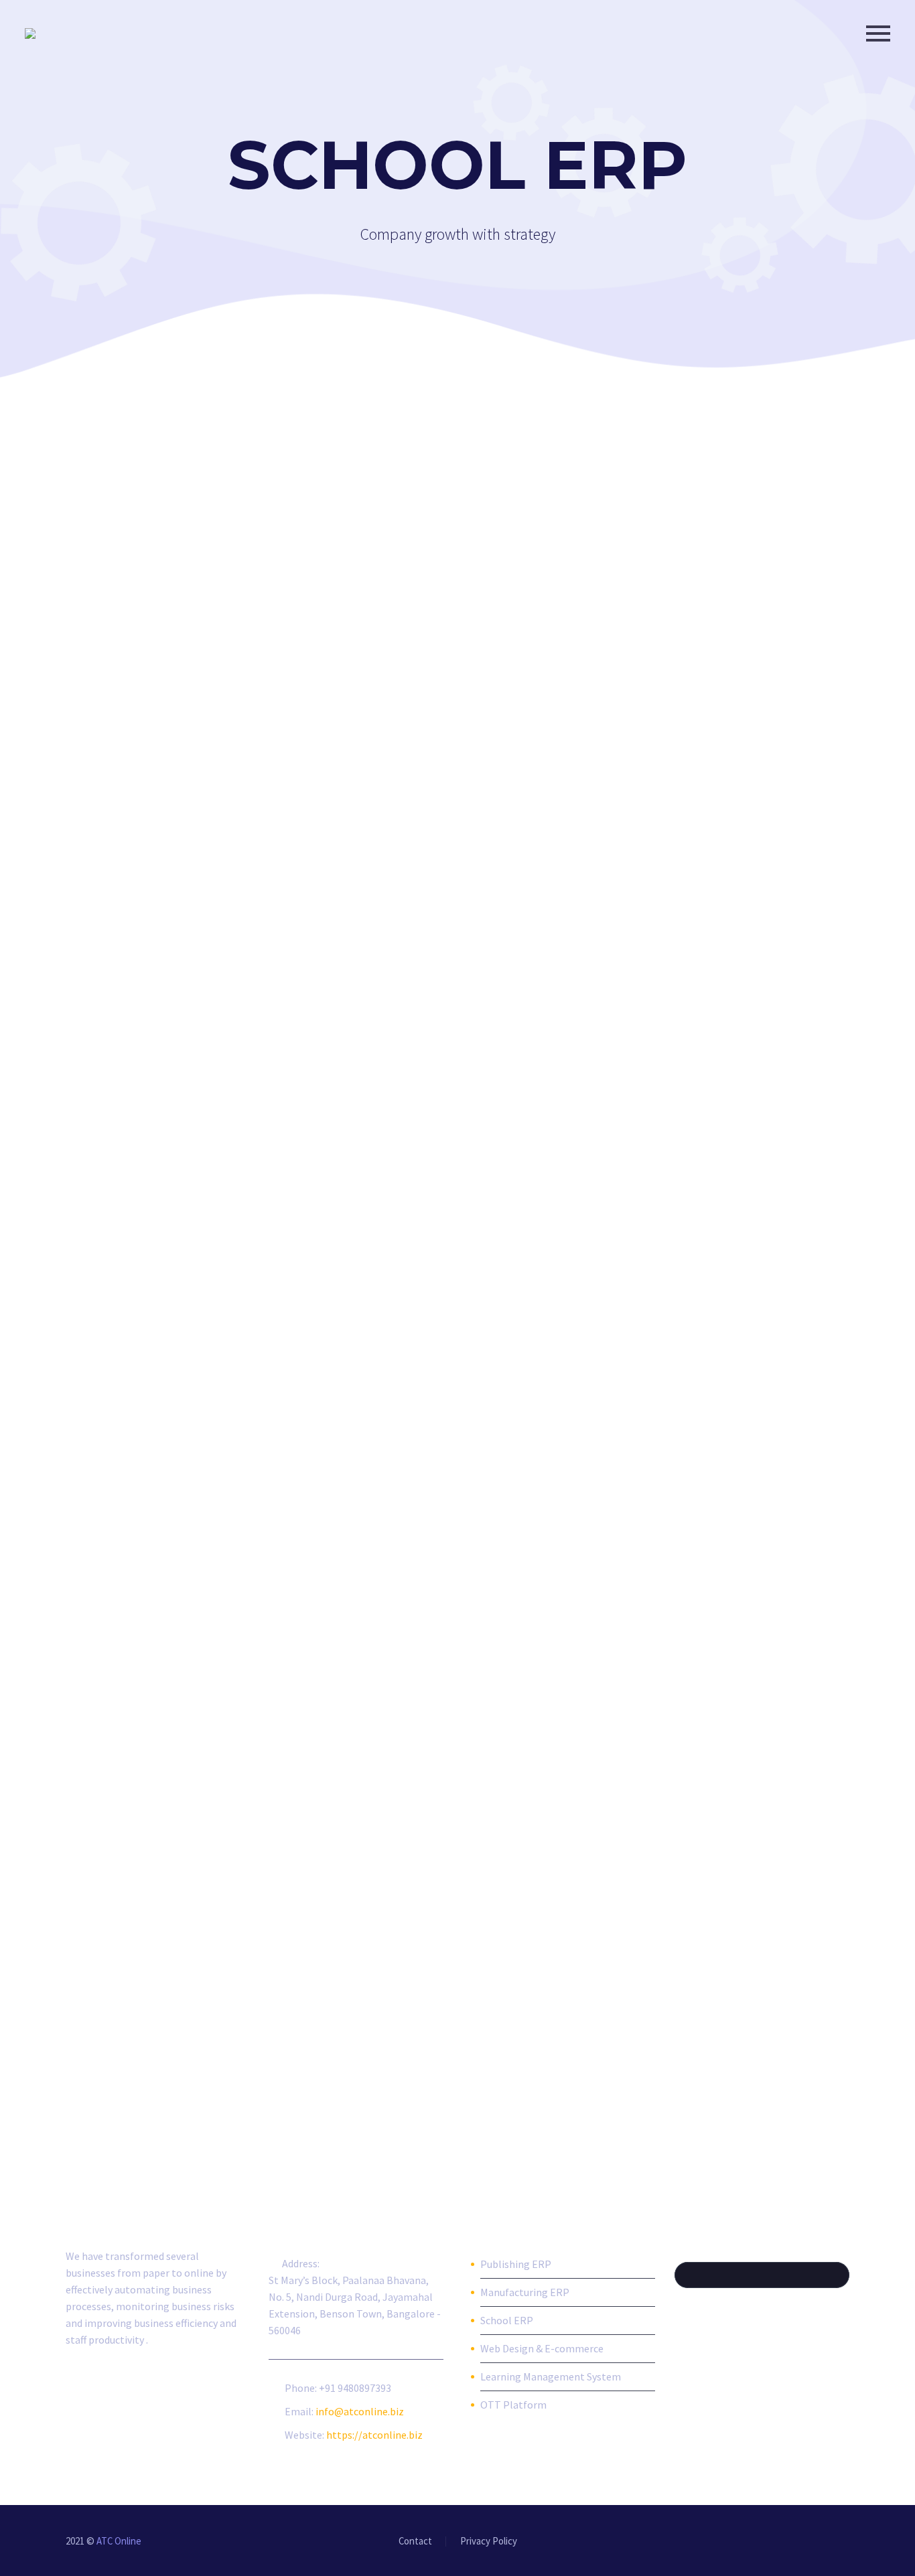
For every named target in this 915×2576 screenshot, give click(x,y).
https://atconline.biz (374, 2435)
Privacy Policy (489, 2542)
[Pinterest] (828, 2542)
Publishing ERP (516, 2264)
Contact (415, 2542)
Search (835, 2275)
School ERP (507, 2320)
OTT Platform (513, 2405)
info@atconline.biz (360, 2411)
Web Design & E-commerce (542, 2348)
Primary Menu (878, 33)
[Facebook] (758, 2542)
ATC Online (119, 2541)
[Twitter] (793, 2542)
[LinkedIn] (776, 2542)
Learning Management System (551, 2376)
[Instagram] (811, 2542)
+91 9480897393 (355, 2388)
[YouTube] (845, 2542)
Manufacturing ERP (525, 2292)
